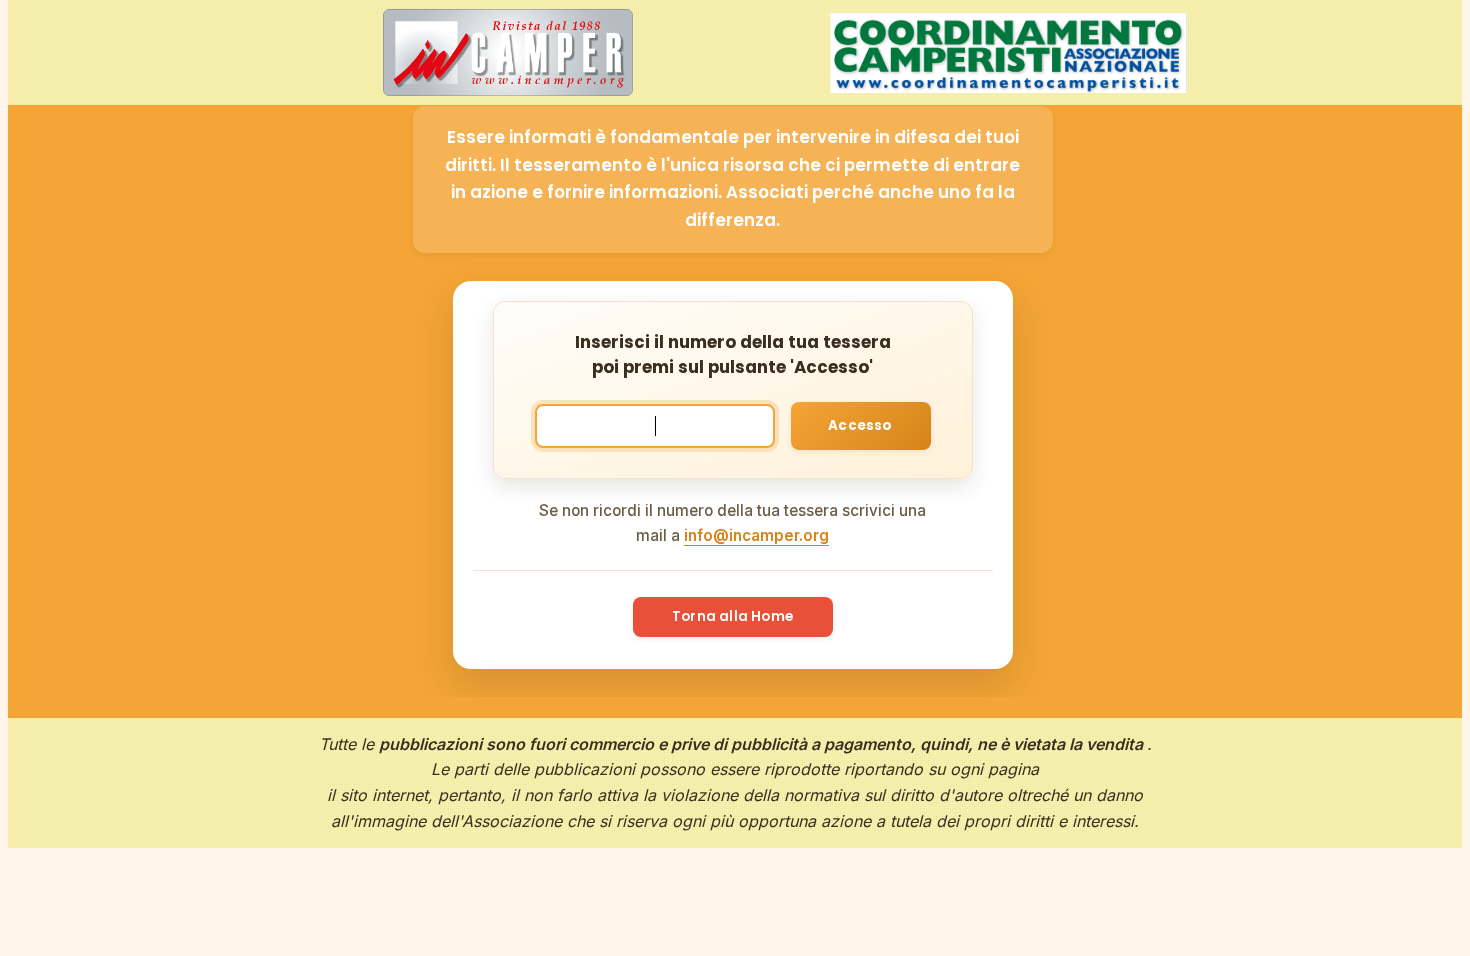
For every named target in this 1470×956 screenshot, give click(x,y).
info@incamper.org (756, 535)
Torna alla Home (732, 616)
